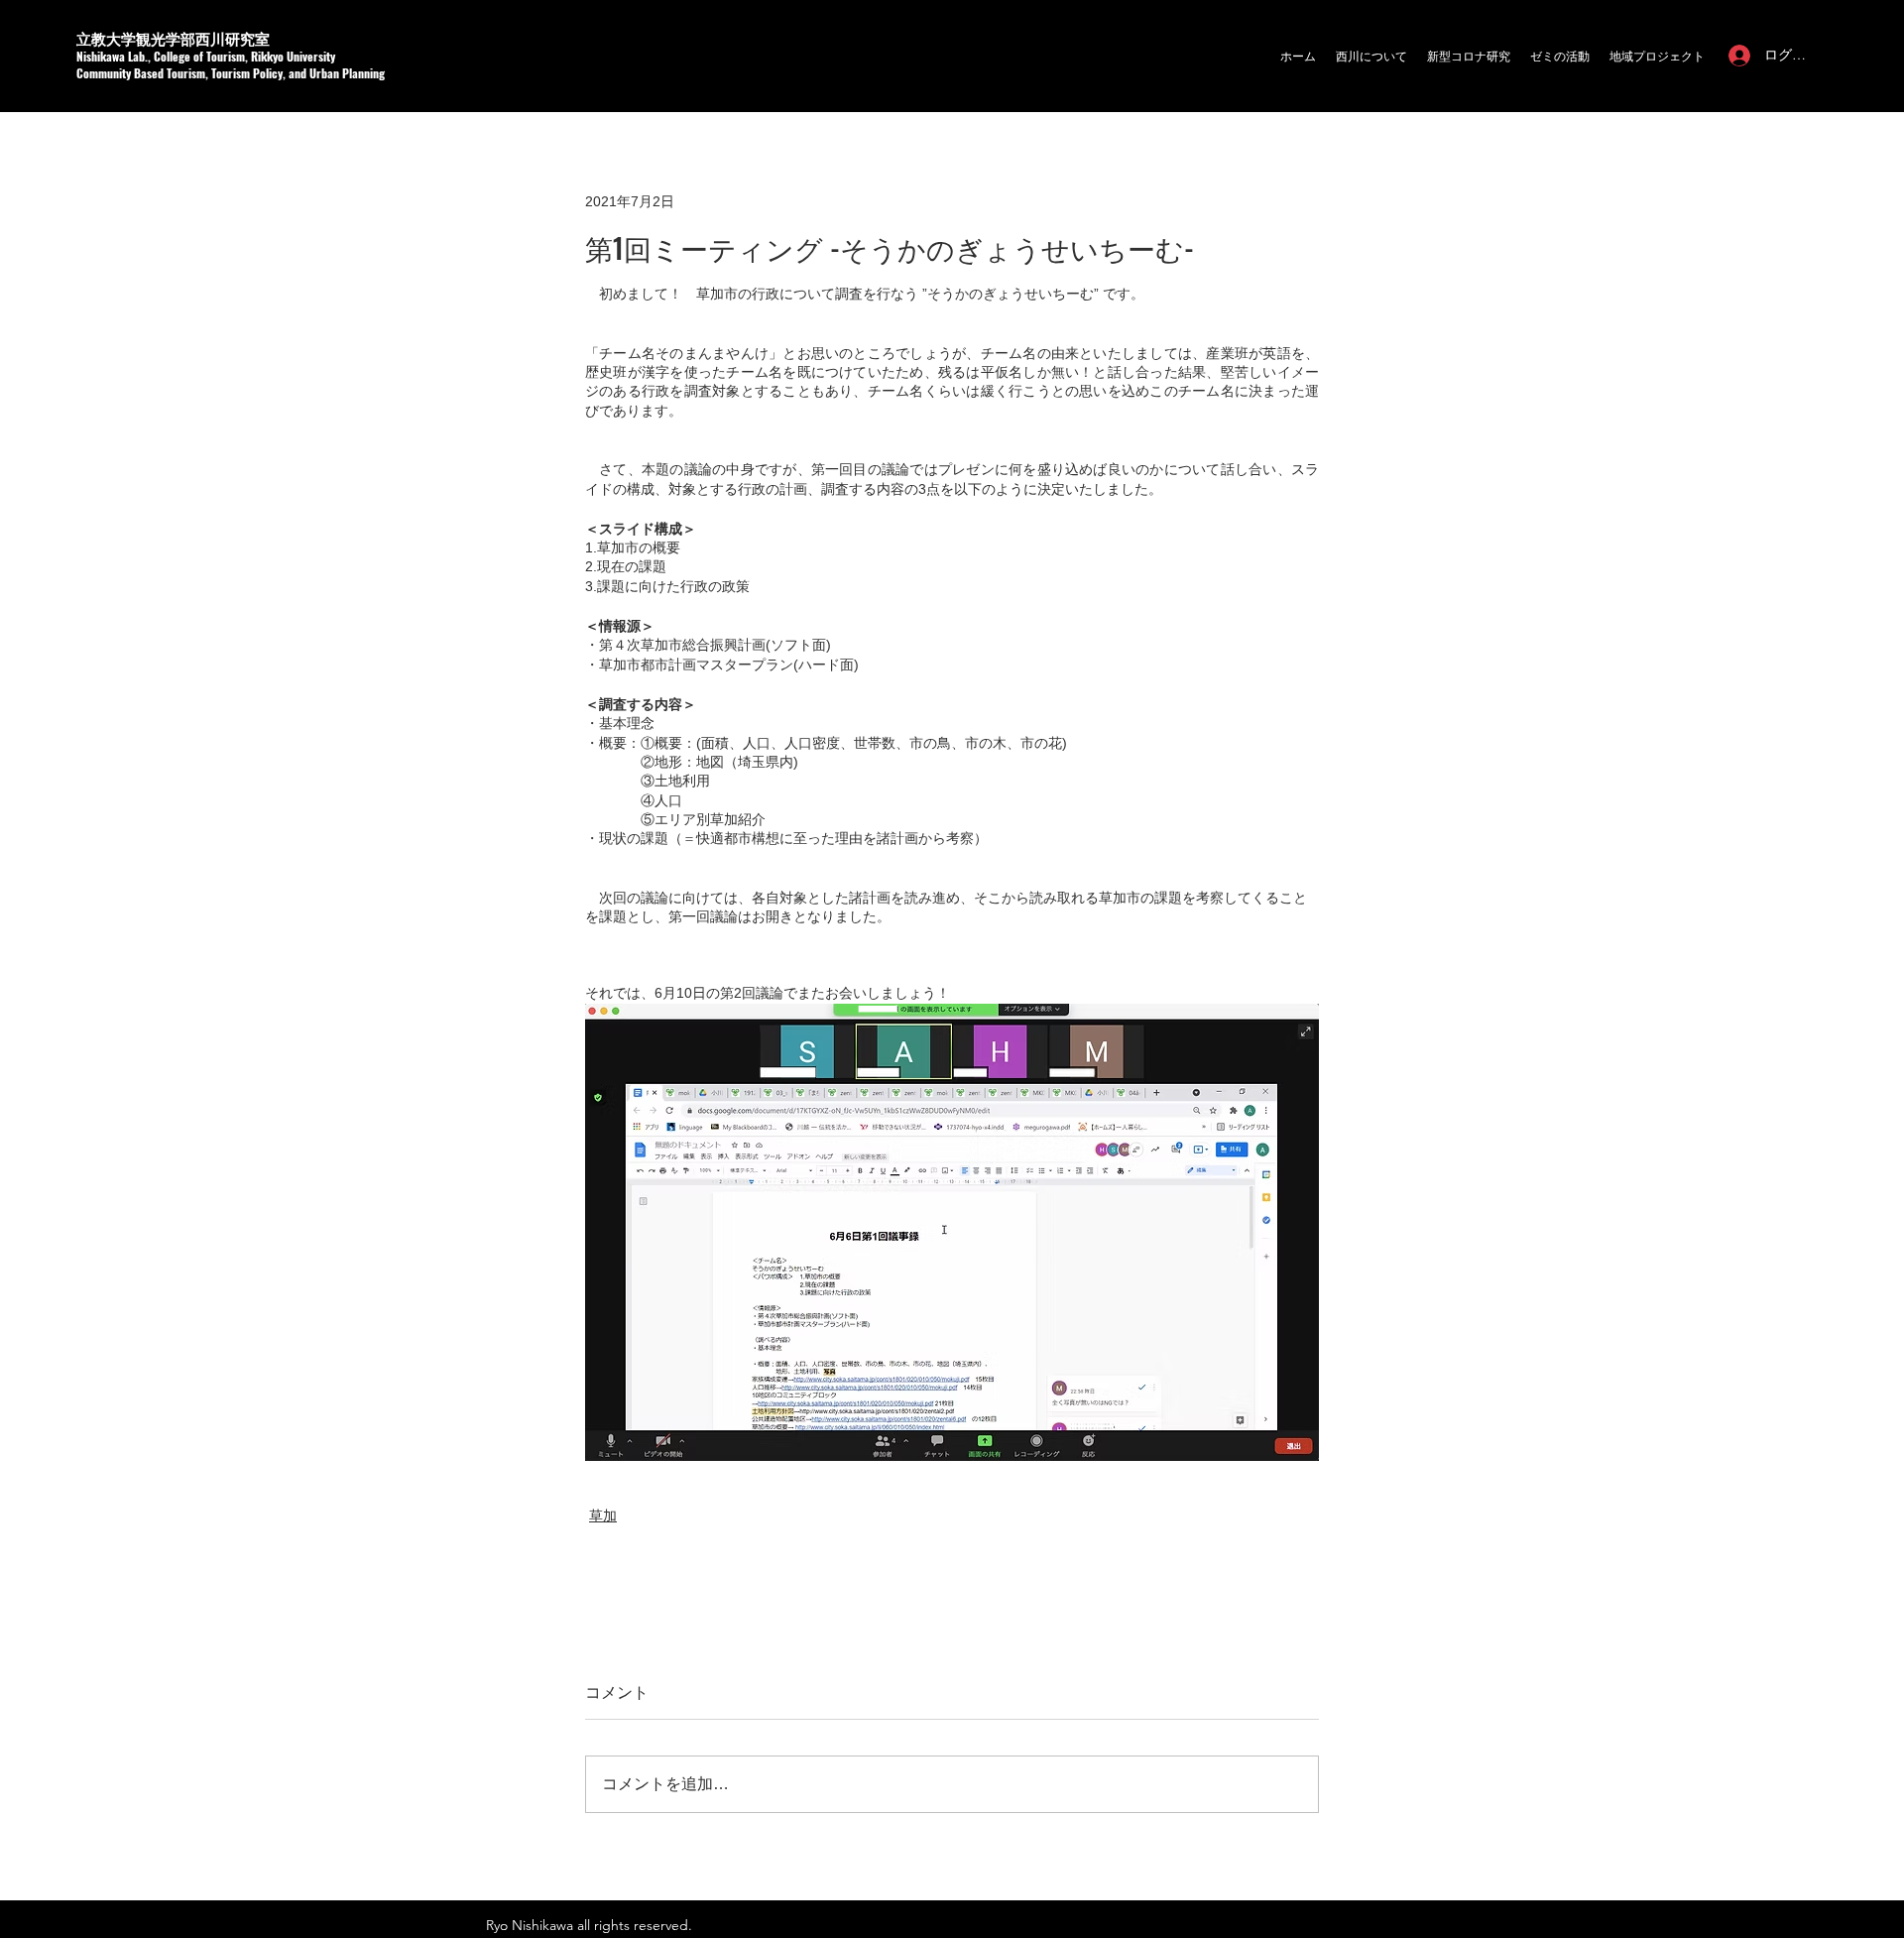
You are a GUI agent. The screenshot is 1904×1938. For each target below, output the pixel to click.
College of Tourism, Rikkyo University (244, 56)
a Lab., (136, 56)
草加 (603, 1515)
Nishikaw (98, 56)
